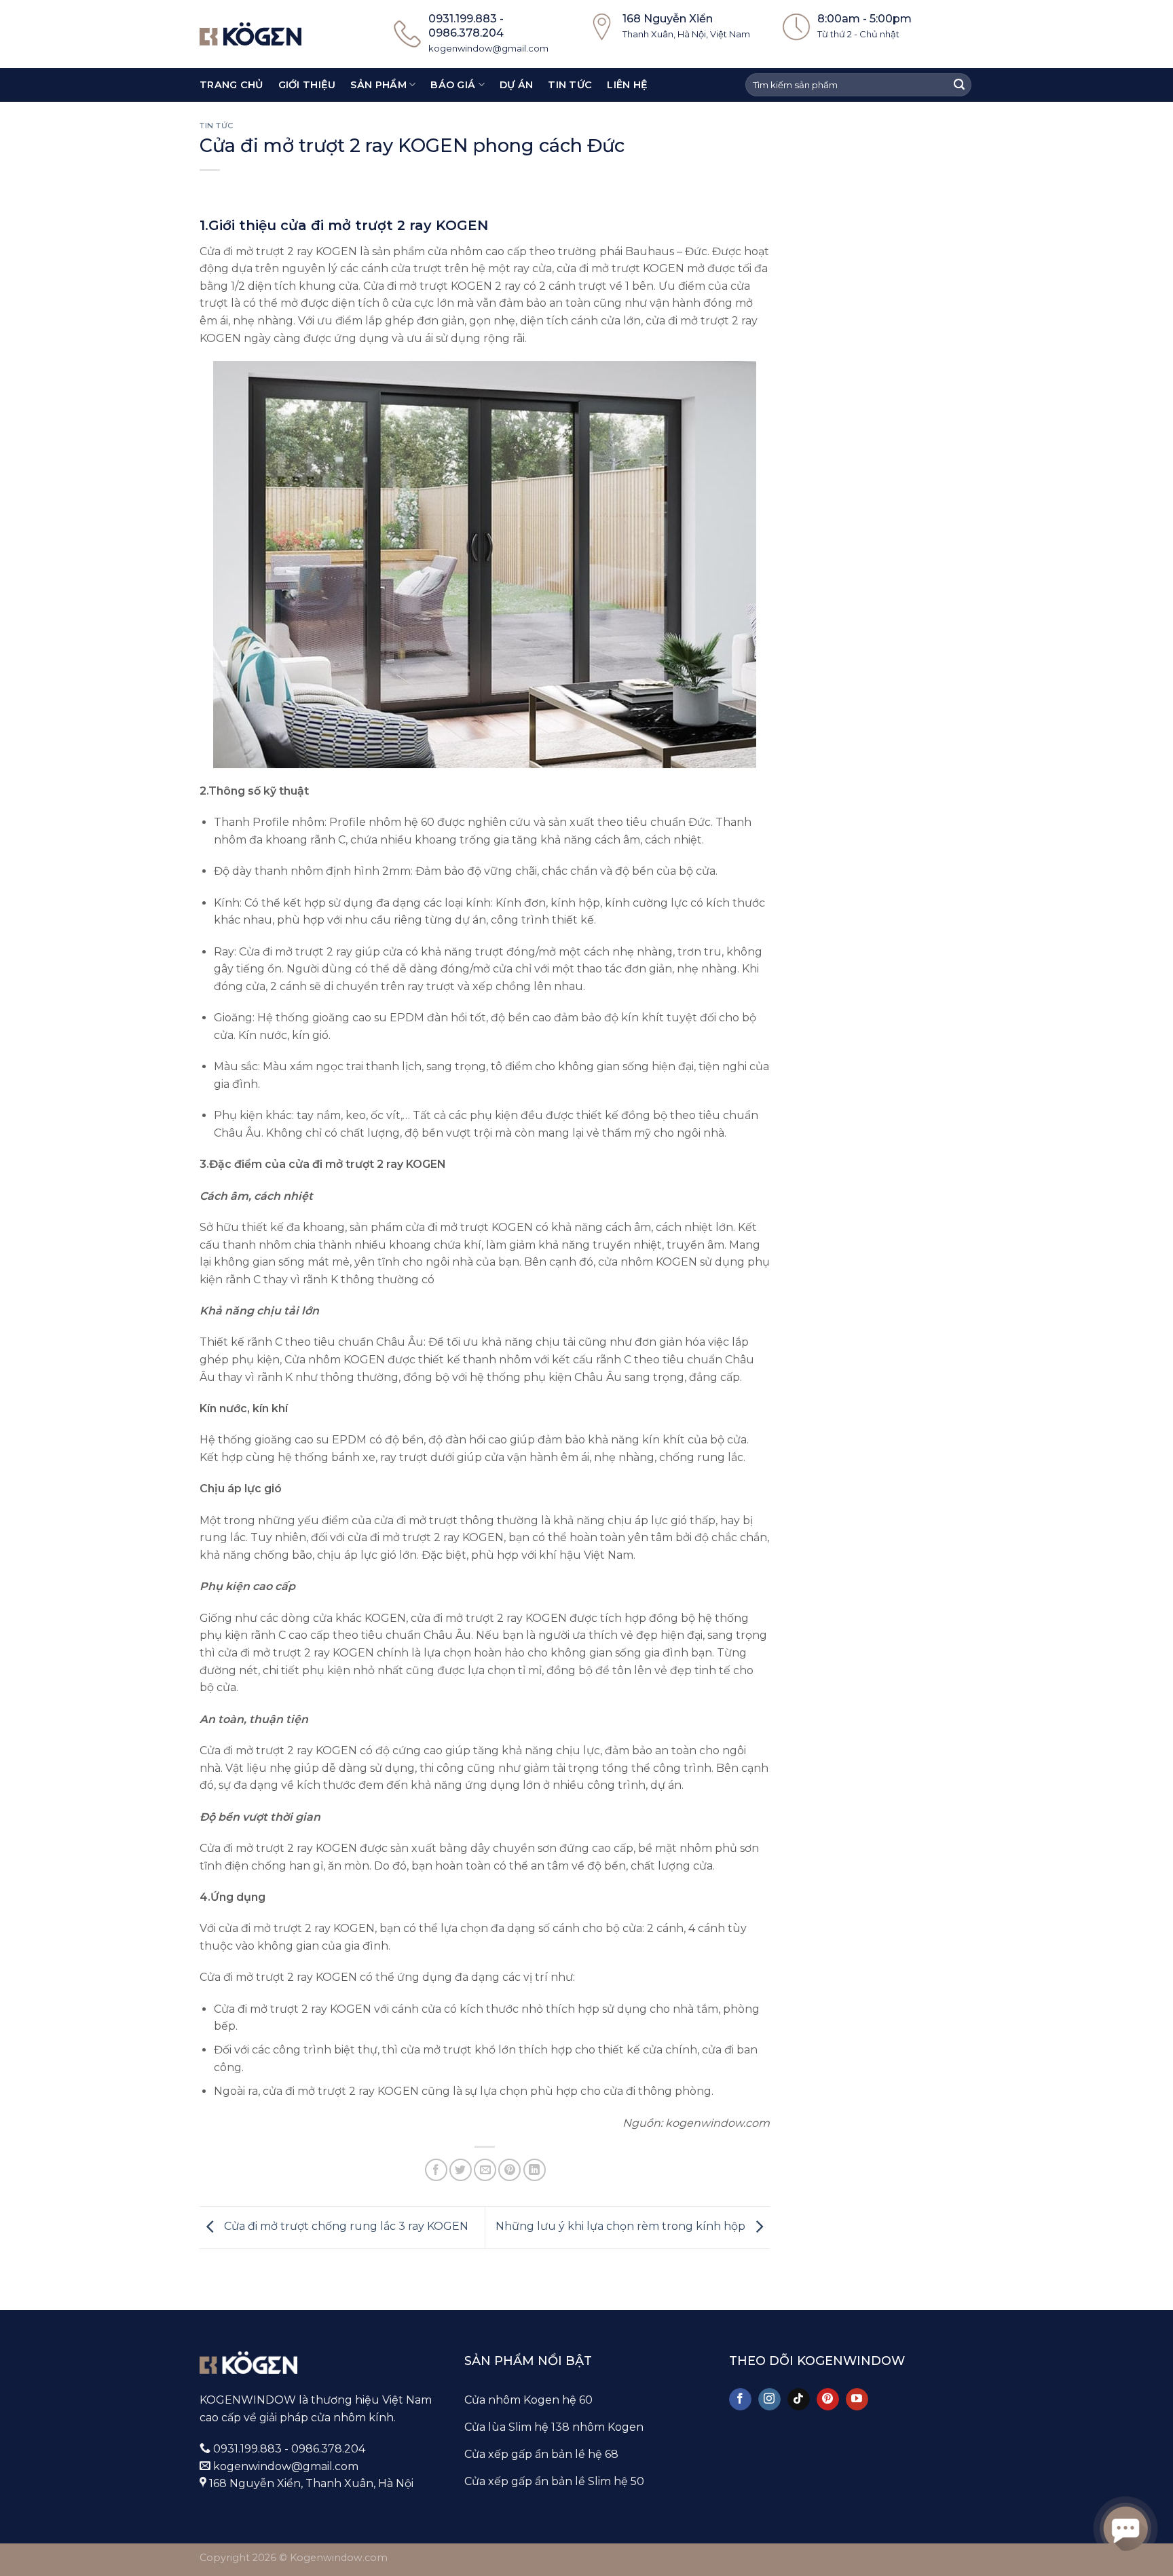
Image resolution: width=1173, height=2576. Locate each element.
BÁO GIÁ (453, 85)
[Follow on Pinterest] (828, 2400)
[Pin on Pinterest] (509, 2170)
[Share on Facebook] (436, 2170)
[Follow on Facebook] (740, 2400)
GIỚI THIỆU (307, 85)
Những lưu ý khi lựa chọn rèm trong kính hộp (622, 2227)
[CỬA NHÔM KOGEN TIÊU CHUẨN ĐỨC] (250, 34)
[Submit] (959, 85)
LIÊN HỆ (627, 85)
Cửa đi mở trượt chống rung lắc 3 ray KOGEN (345, 2227)
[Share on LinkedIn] (535, 2170)
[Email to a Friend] (485, 2170)
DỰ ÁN (516, 85)
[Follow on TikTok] (799, 2400)
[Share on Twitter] (461, 2170)
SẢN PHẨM (378, 85)
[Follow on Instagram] (769, 2400)
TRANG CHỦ (231, 85)
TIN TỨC (570, 85)
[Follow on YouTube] (857, 2400)
